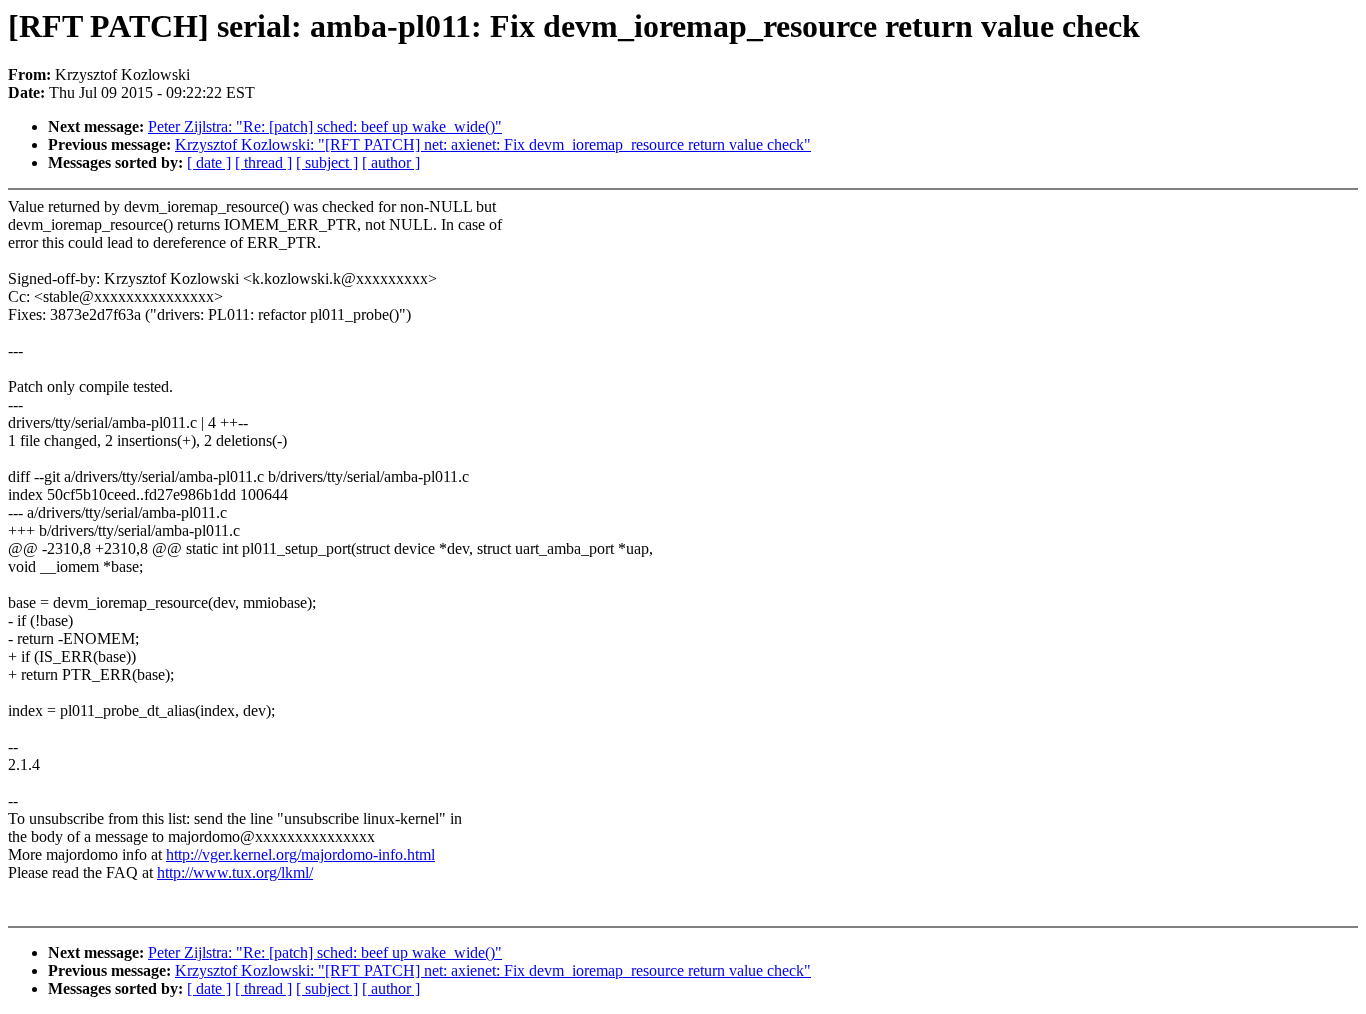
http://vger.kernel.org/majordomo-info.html (300, 854)
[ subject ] (327, 162)
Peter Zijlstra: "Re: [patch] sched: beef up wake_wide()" (325, 126)
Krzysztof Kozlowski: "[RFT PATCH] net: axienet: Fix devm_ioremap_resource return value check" (493, 144)
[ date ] (209, 162)
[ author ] (391, 162)
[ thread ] (263, 162)
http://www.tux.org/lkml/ (235, 872)
